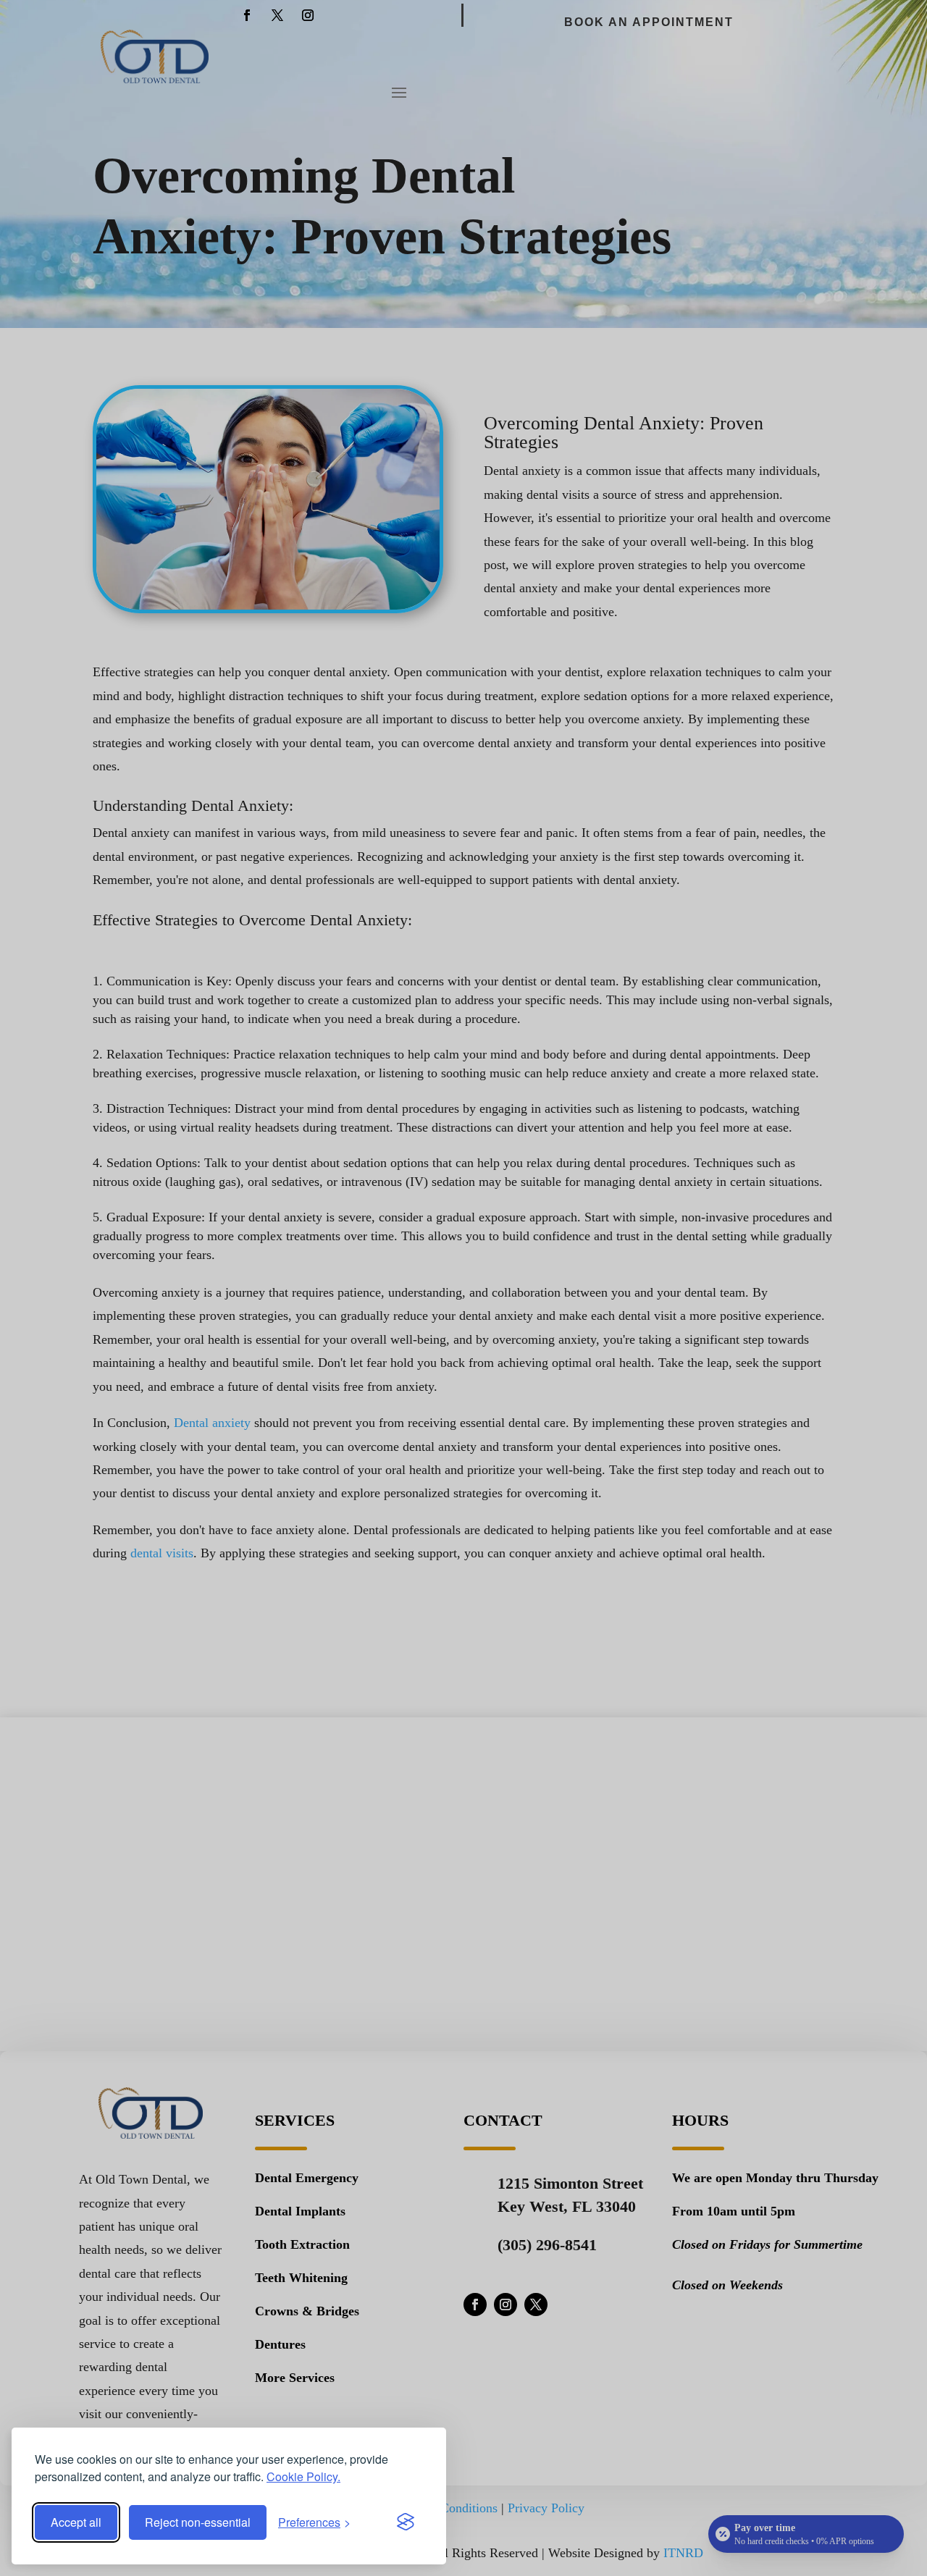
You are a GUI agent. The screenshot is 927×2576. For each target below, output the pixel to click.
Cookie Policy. (303, 2476)
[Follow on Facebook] (247, 15)
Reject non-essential (198, 2522)
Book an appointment (649, 22)
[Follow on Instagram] (308, 15)
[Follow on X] (277, 15)
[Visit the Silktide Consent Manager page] (406, 2522)
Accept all (76, 2522)
